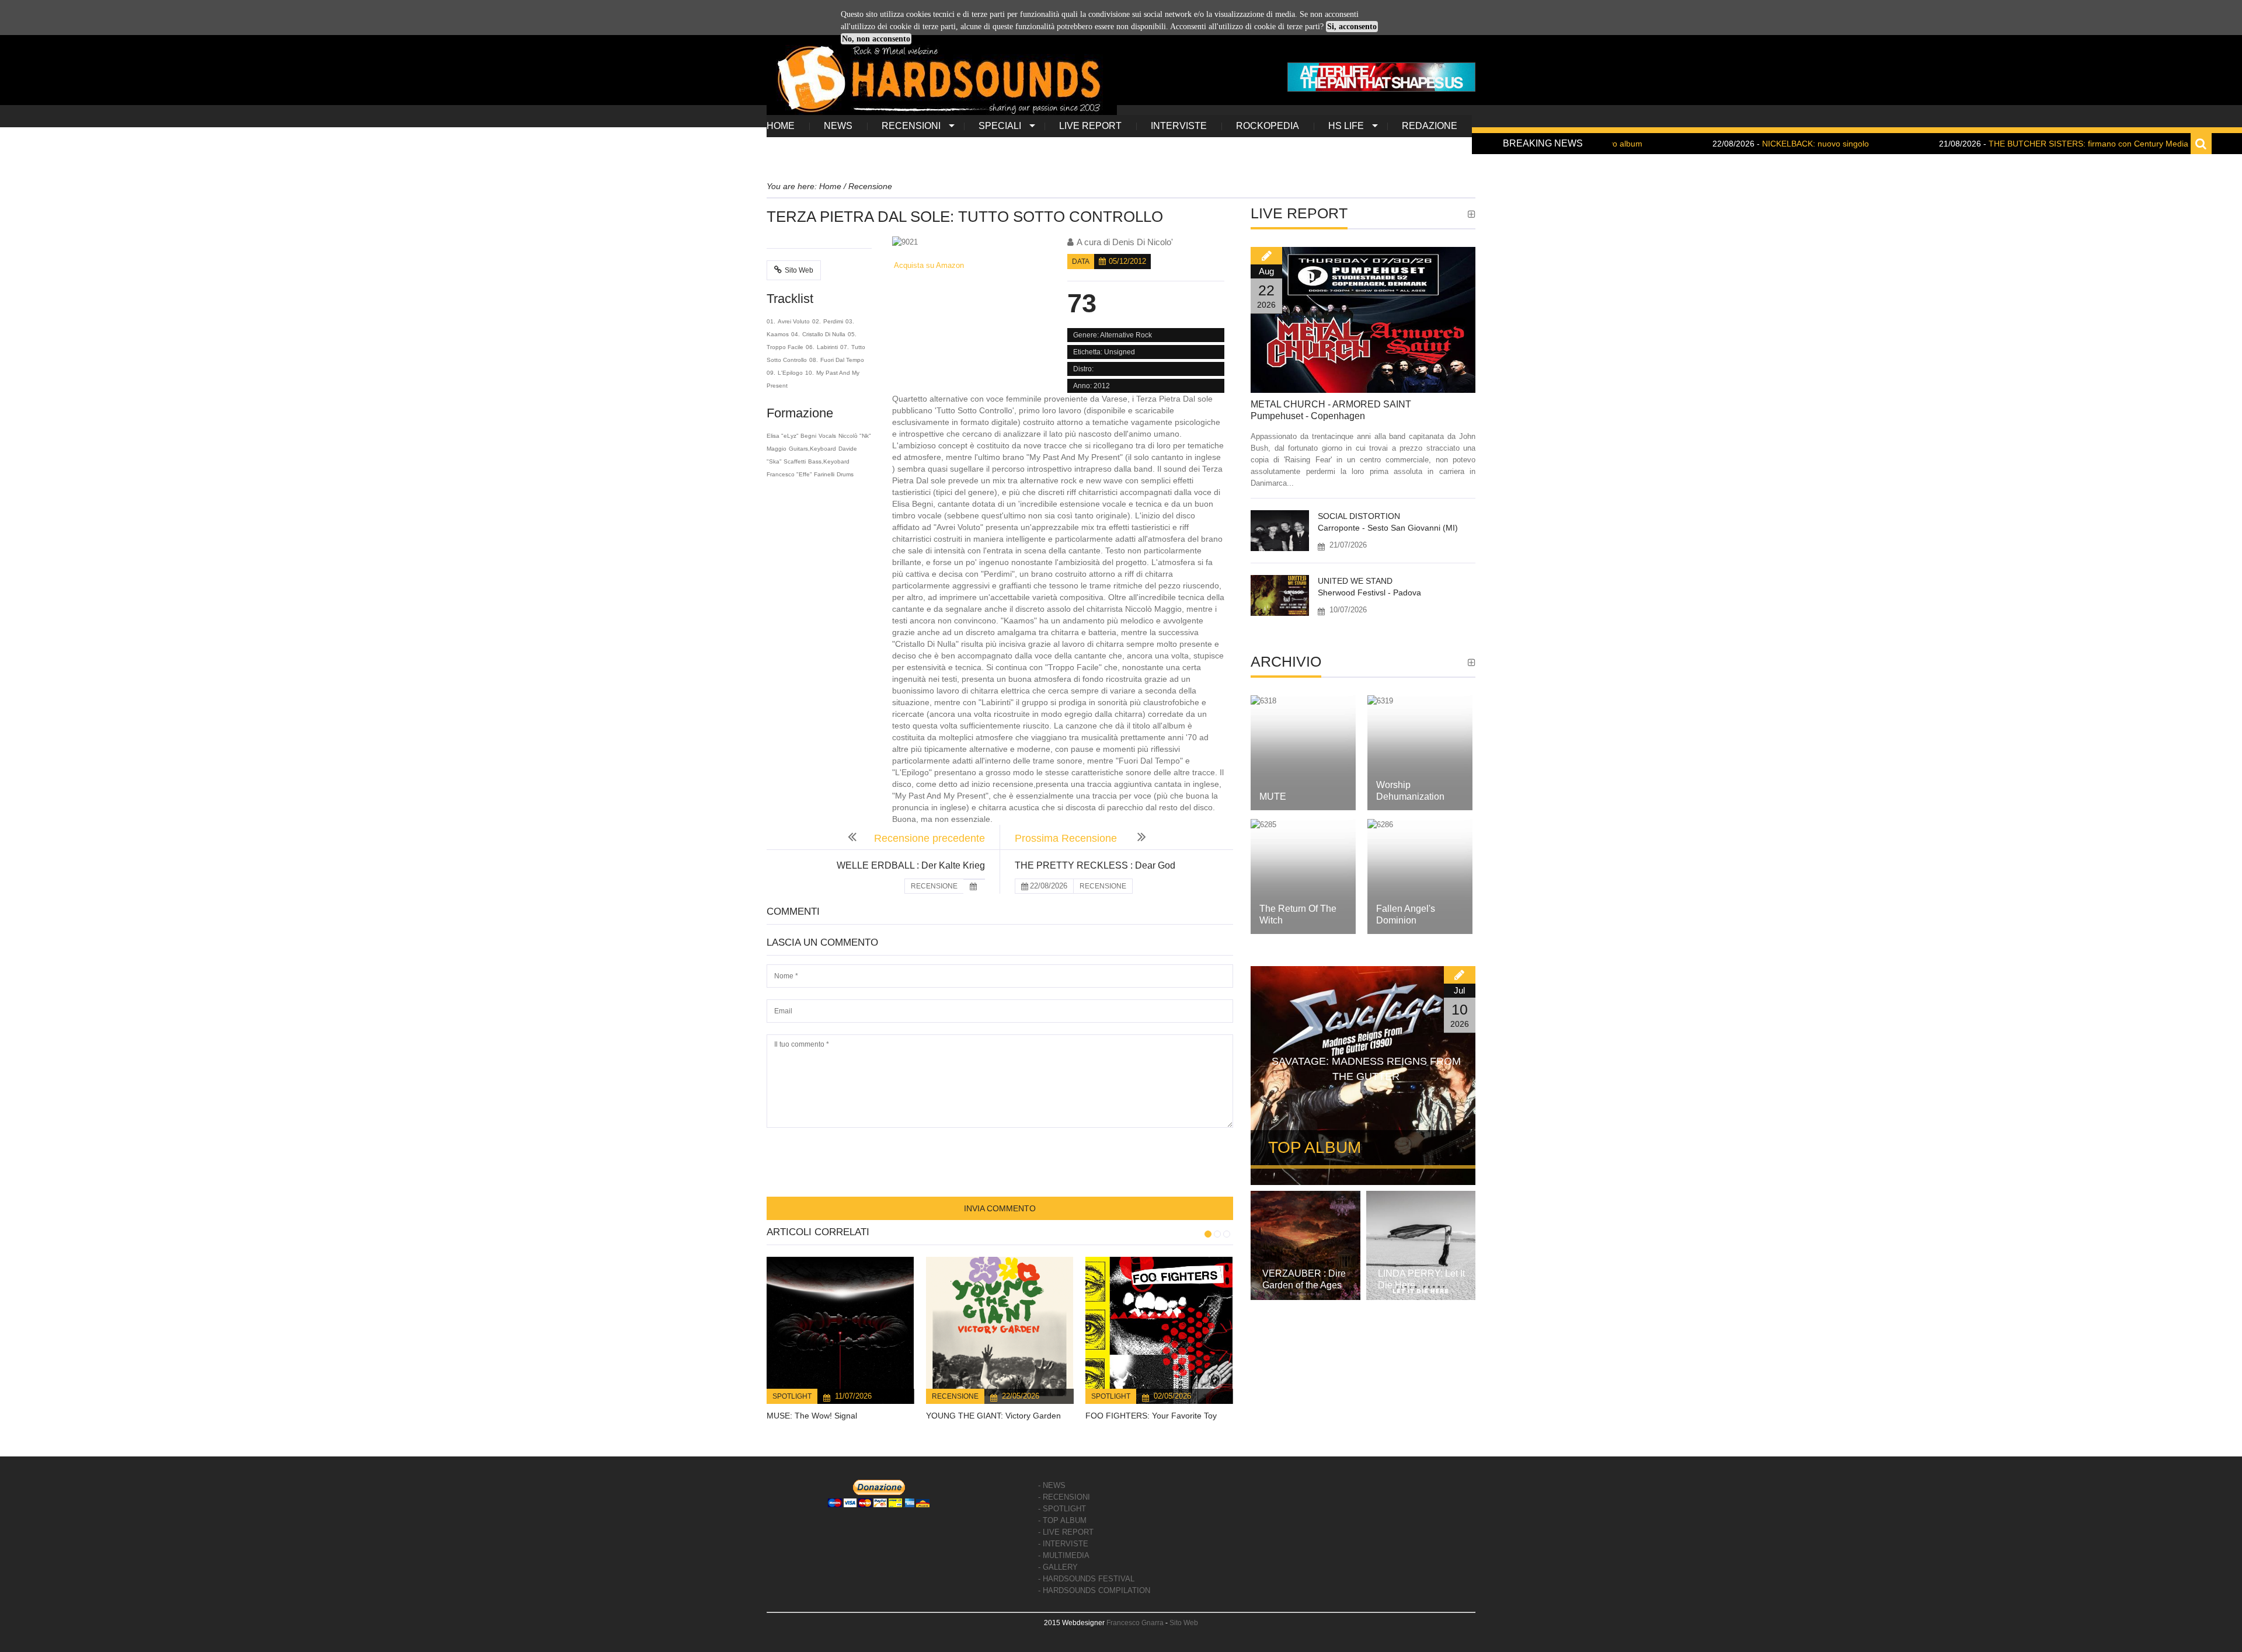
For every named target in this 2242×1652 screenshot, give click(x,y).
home (781, 126)
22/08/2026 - (1711, 144)
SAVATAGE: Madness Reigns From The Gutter (1366, 1069)
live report (1090, 126)
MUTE (1273, 797)
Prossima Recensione (1067, 838)
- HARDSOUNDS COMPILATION (1094, 1590)
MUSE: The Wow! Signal (812, 1416)
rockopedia (1268, 126)
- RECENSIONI (1064, 1497)
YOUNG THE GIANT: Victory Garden (993, 1416)
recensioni (911, 126)
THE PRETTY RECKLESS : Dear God (1095, 865)
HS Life (1346, 126)
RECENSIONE (934, 886)
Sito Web (799, 270)
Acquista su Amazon (928, 265)
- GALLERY (1058, 1567)
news (838, 126)
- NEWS (1052, 1485)
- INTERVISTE (1063, 1544)
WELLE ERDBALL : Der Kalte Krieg (911, 865)
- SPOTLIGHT (1062, 1509)
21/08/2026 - (1984, 144)
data (1081, 262)
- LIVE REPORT (1066, 1532)
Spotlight (792, 1396)
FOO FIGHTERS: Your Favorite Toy (1151, 1416)
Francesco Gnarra (1135, 1623)
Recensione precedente (929, 838)
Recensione (955, 1396)
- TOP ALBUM (1062, 1520)
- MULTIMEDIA (1064, 1555)
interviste (1179, 126)
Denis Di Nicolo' (1143, 242)
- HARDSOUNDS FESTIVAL (1086, 1579)
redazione (1430, 126)
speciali (1000, 126)
